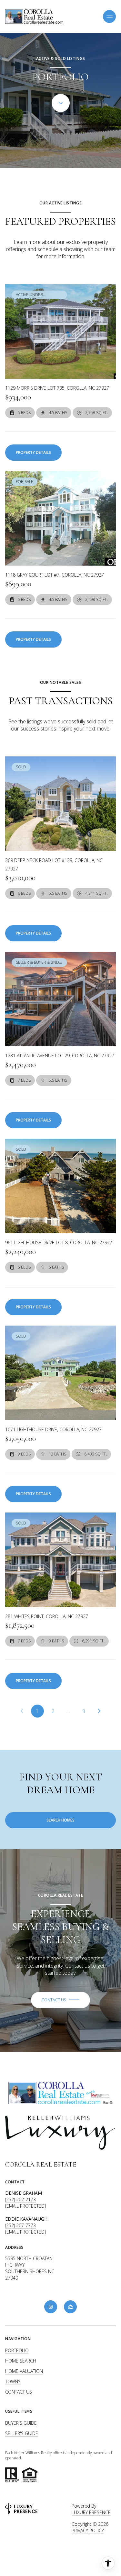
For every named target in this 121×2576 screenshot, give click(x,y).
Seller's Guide (22, 2433)
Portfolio (17, 2350)
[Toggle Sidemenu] (109, 17)
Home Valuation (24, 2371)
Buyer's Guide (21, 2423)
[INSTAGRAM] (51, 2307)
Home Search (21, 2361)
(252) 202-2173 (20, 2199)
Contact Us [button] (19, 2392)
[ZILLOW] (70, 2307)
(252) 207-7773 (20, 2225)
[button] (60, 2000)
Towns (13, 2381)
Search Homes (60, 1820)
